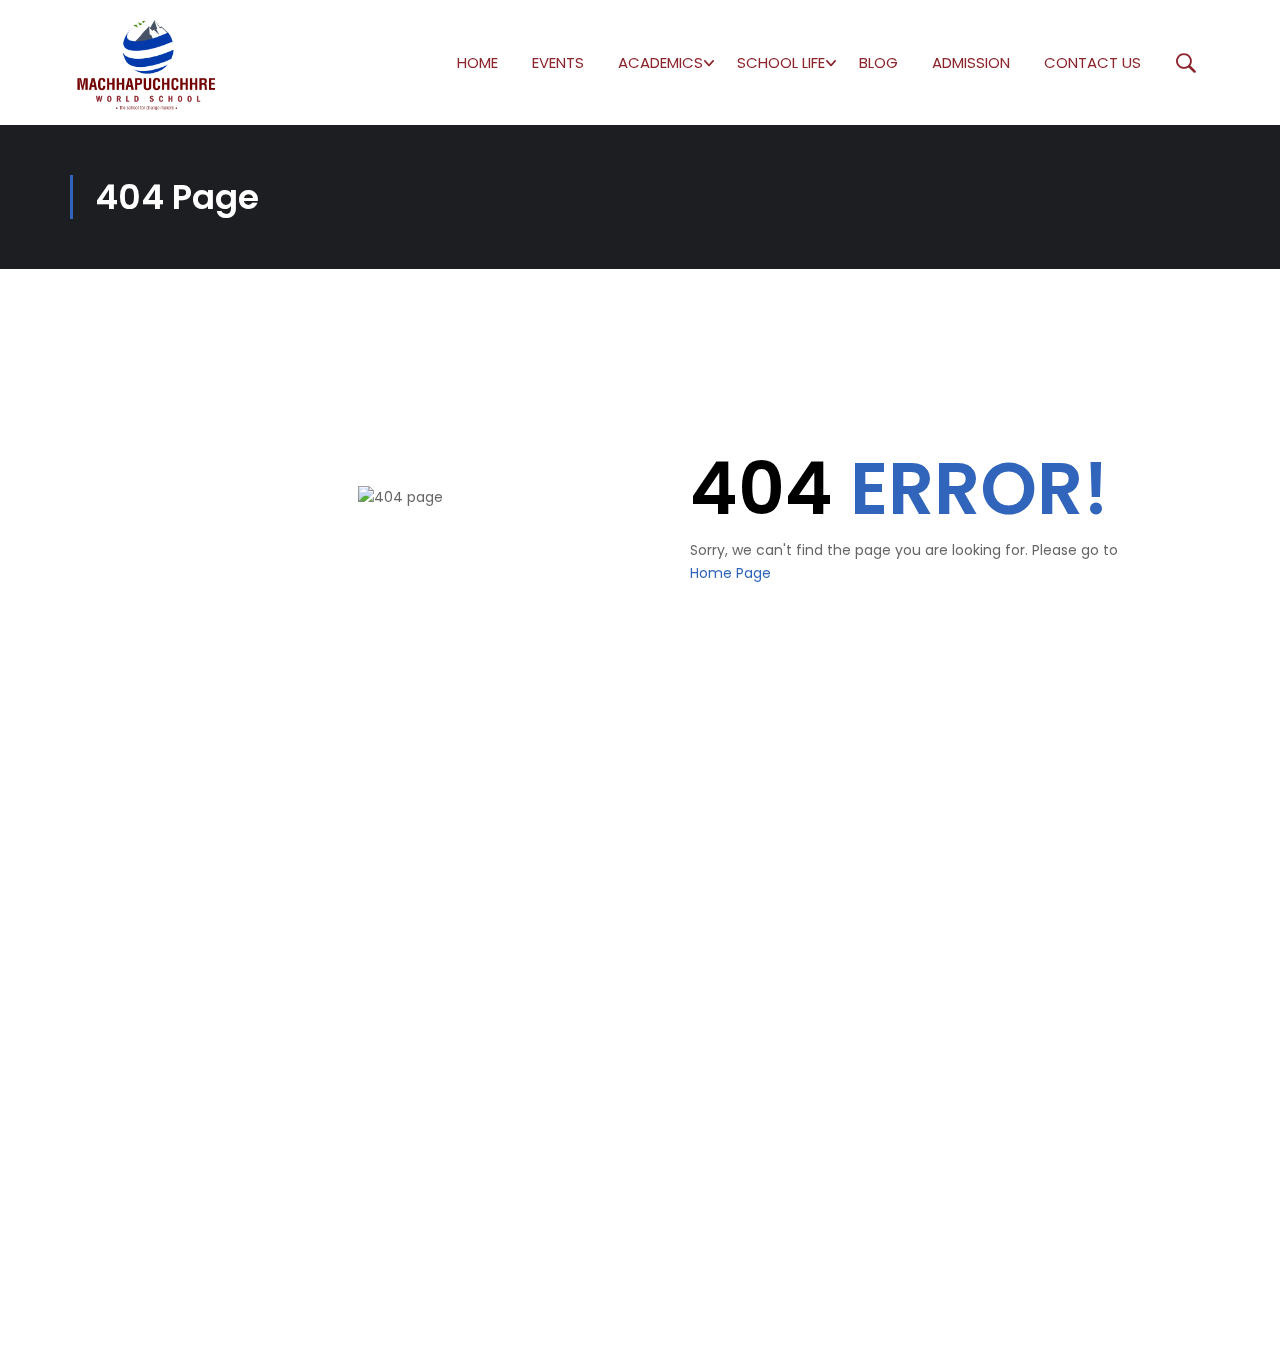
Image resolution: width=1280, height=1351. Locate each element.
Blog (878, 62)
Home (477, 62)
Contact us (1092, 62)
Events (558, 62)
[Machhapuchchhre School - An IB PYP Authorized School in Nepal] (146, 62)
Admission (971, 62)
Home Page (730, 573)
